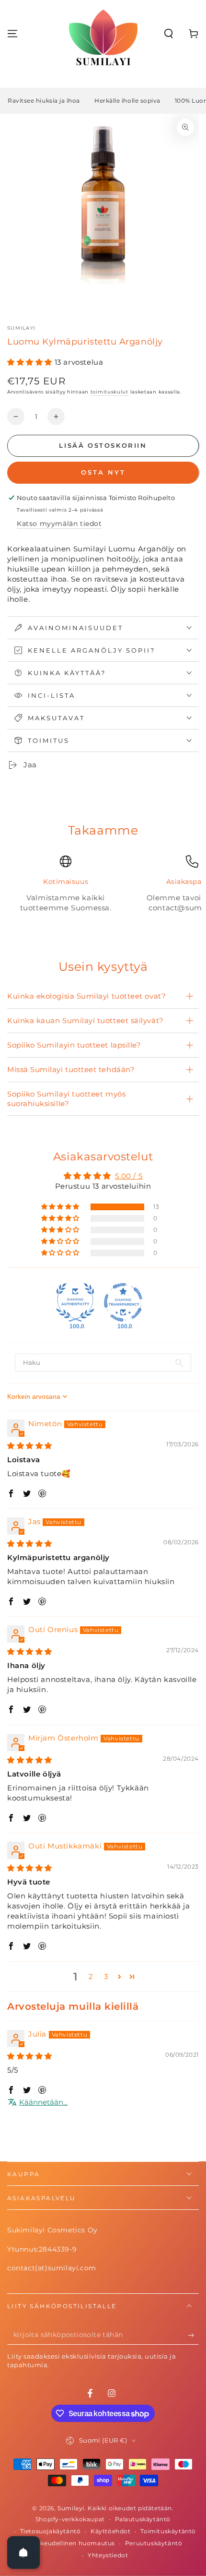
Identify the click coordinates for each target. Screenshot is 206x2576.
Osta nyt (103, 472)
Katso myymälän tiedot (59, 524)
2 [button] (91, 1976)
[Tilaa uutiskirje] (193, 2335)
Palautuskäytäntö (143, 2519)
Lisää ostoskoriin (103, 445)
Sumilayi (21, 328)
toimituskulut (109, 392)
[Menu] (12, 34)
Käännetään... (43, 2102)
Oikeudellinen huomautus (74, 2543)
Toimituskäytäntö (168, 2531)
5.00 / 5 (129, 1176)
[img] (30, 1446)
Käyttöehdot (111, 2531)
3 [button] (106, 1976)
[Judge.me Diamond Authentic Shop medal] (75, 1302)
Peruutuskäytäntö (154, 2543)
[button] (169, 34)
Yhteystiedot (108, 2555)
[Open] (23, 2552)
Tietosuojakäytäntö (51, 2531)
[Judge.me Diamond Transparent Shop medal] (123, 1302)
